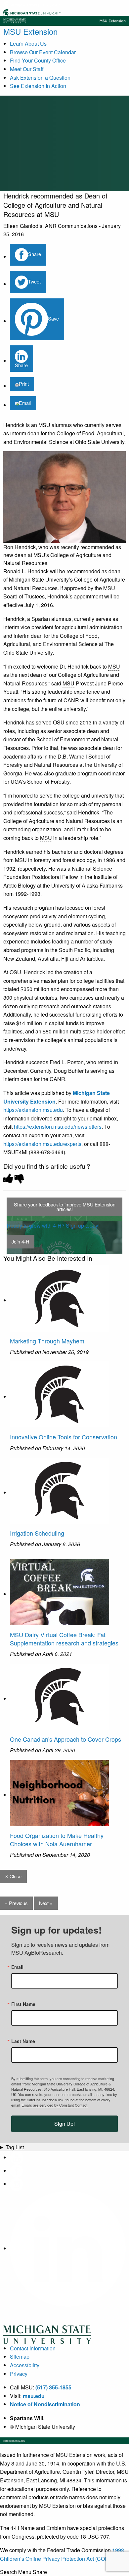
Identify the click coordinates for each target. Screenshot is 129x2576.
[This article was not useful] (20, 1178)
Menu (25, 2572)
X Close (13, 1876)
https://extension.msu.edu (33, 1110)
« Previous (16, 1903)
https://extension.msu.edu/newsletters (58, 1127)
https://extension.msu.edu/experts (42, 1144)
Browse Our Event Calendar (43, 52)
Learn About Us (28, 44)
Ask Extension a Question (40, 78)
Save (53, 318)
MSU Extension (30, 31)
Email (25, 403)
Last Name (23, 2041)
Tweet (34, 281)
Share (35, 254)
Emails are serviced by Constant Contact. (55, 2105)
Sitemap (20, 2357)
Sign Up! (64, 2124)
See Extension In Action (38, 86)
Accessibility (25, 2365)
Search (8, 2572)
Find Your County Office (38, 60)
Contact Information (33, 2348)
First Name (23, 2004)
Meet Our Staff (27, 69)
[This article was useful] (8, 1178)
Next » (46, 1903)
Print (24, 384)
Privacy (19, 2374)
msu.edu (34, 2396)
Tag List (15, 2147)
